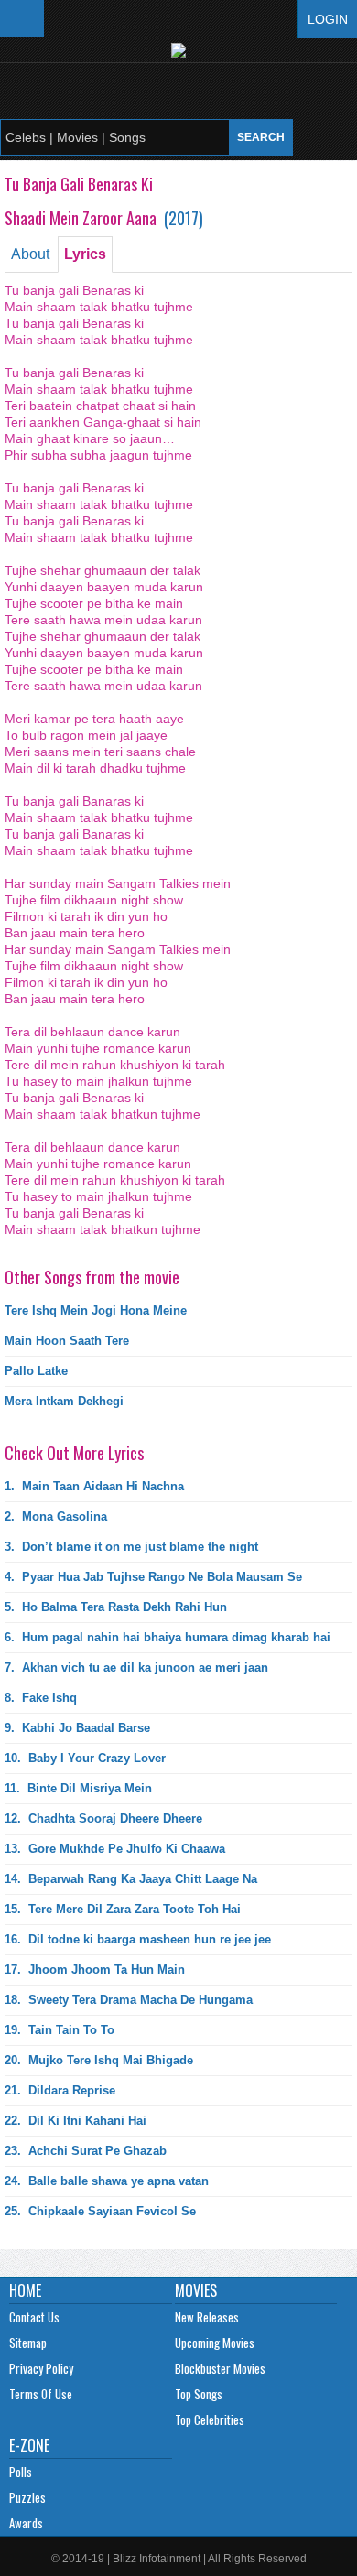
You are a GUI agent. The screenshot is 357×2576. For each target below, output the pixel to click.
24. (107, 2181)
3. (131, 1547)
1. (94, 1486)
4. (153, 1577)
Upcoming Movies (215, 2343)
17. (95, 1970)
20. (99, 2060)
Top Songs (199, 2394)
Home (25, 2290)
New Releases (207, 2317)
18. (129, 2000)
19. (59, 2030)
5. (116, 1607)
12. (103, 1818)
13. (115, 1849)
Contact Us (34, 2317)
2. (56, 1516)
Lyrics (85, 254)
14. (131, 1879)
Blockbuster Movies (220, 2368)
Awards (26, 2523)
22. (76, 2121)
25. (100, 2211)
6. (168, 1637)
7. (136, 1667)
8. (41, 1698)
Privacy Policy (41, 2368)
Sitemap (28, 2343)
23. (86, 2151)
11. (78, 1788)
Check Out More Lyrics (74, 1453)
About (30, 254)
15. (123, 1909)
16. (138, 1939)
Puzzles (27, 2497)
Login (328, 19)
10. (85, 1758)
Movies (196, 2290)
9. (77, 1728)
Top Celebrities (210, 2419)
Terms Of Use (41, 2394)
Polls (21, 2472)
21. (60, 2090)
